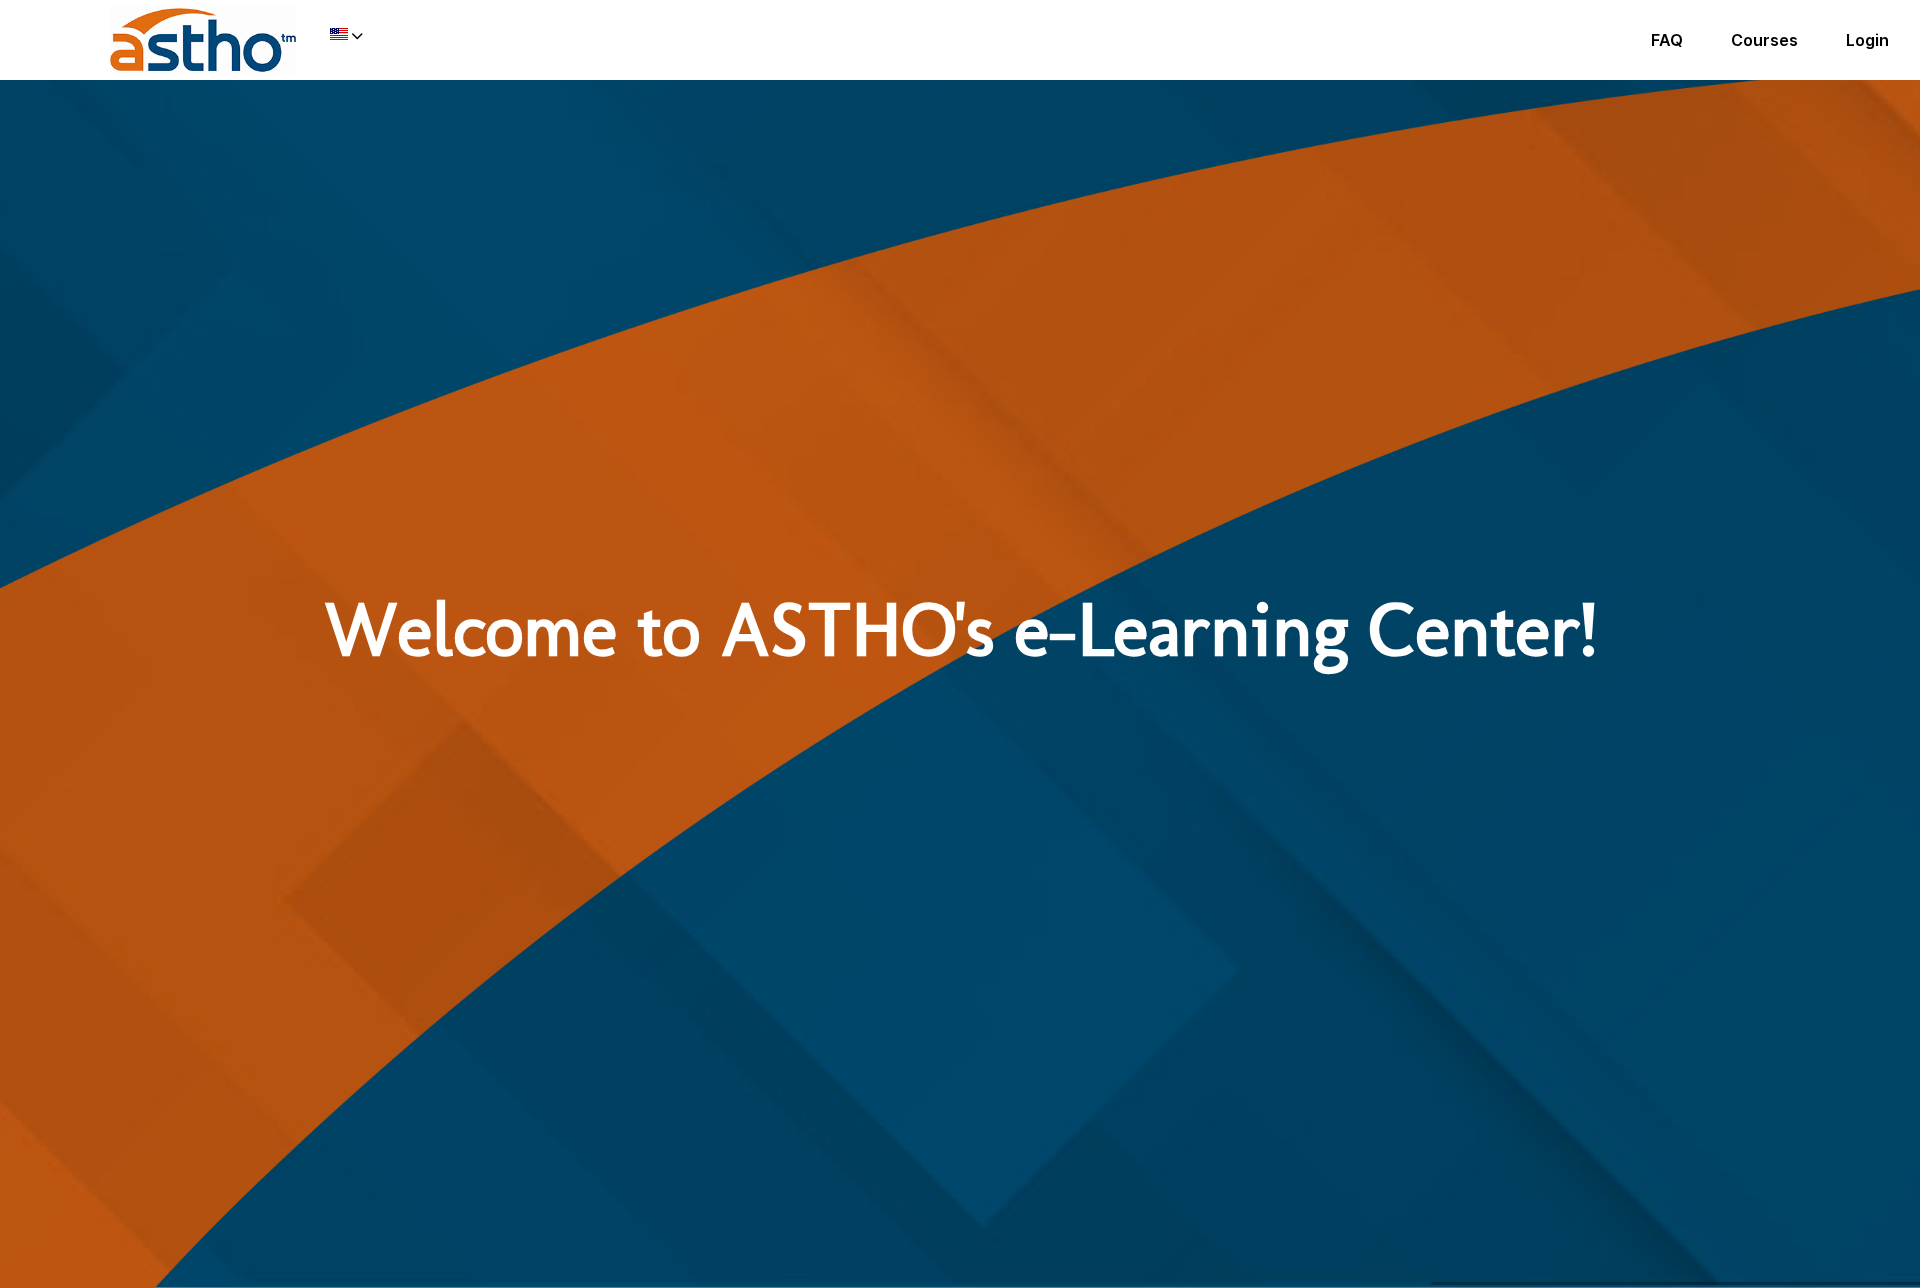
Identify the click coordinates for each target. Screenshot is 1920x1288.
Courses (1764, 40)
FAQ (1667, 40)
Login (1867, 40)
